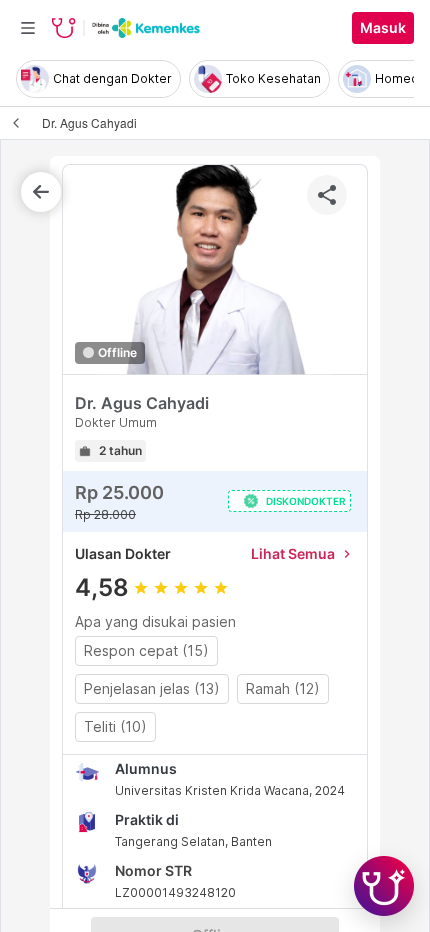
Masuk (383, 28)
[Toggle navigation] (28, 28)
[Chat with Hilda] (384, 886)
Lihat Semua (303, 553)
